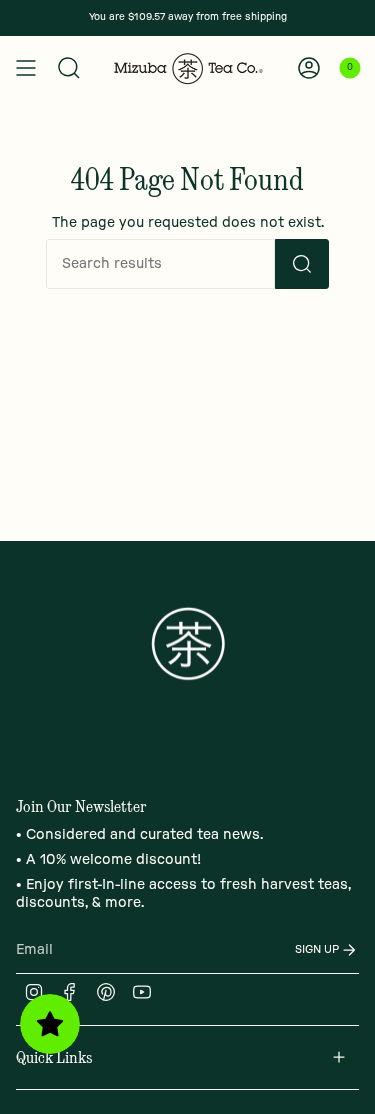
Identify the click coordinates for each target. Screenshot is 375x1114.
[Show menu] (26, 68)
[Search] (69, 68)
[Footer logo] (188, 644)
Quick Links (54, 1057)
